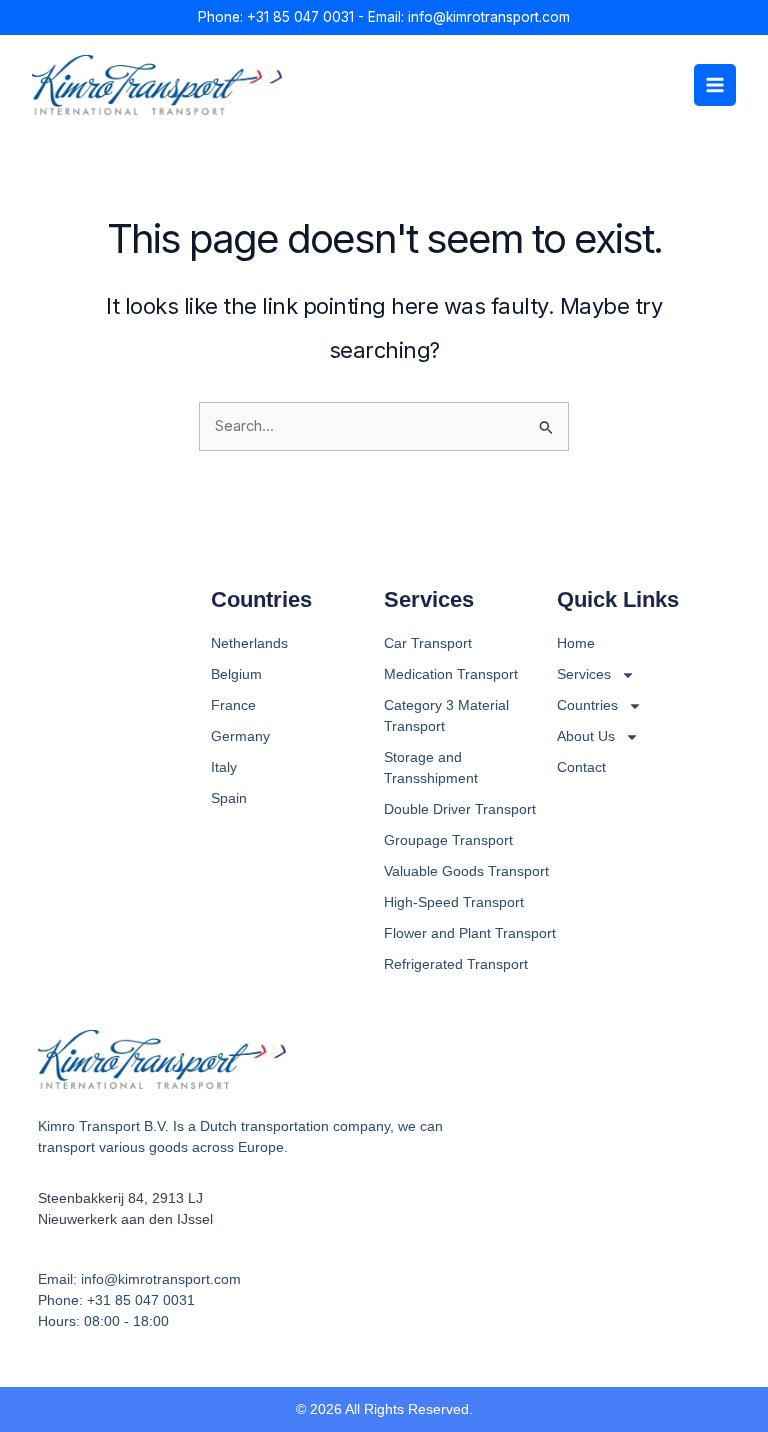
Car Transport (428, 643)
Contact (581, 767)
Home (576, 643)
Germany (240, 736)
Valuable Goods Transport (466, 871)
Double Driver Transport (460, 809)
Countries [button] (587, 705)
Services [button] (584, 674)
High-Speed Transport (454, 902)
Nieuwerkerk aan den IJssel (125, 1219)
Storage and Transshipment (431, 767)
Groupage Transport (448, 840)
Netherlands (249, 643)
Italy (224, 767)
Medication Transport (451, 674)
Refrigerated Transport (456, 964)
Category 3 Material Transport (446, 715)
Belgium (236, 674)
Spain (229, 798)
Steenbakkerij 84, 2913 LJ (120, 1198)
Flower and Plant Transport (470, 933)
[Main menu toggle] (715, 85)
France (233, 705)
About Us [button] (586, 736)
